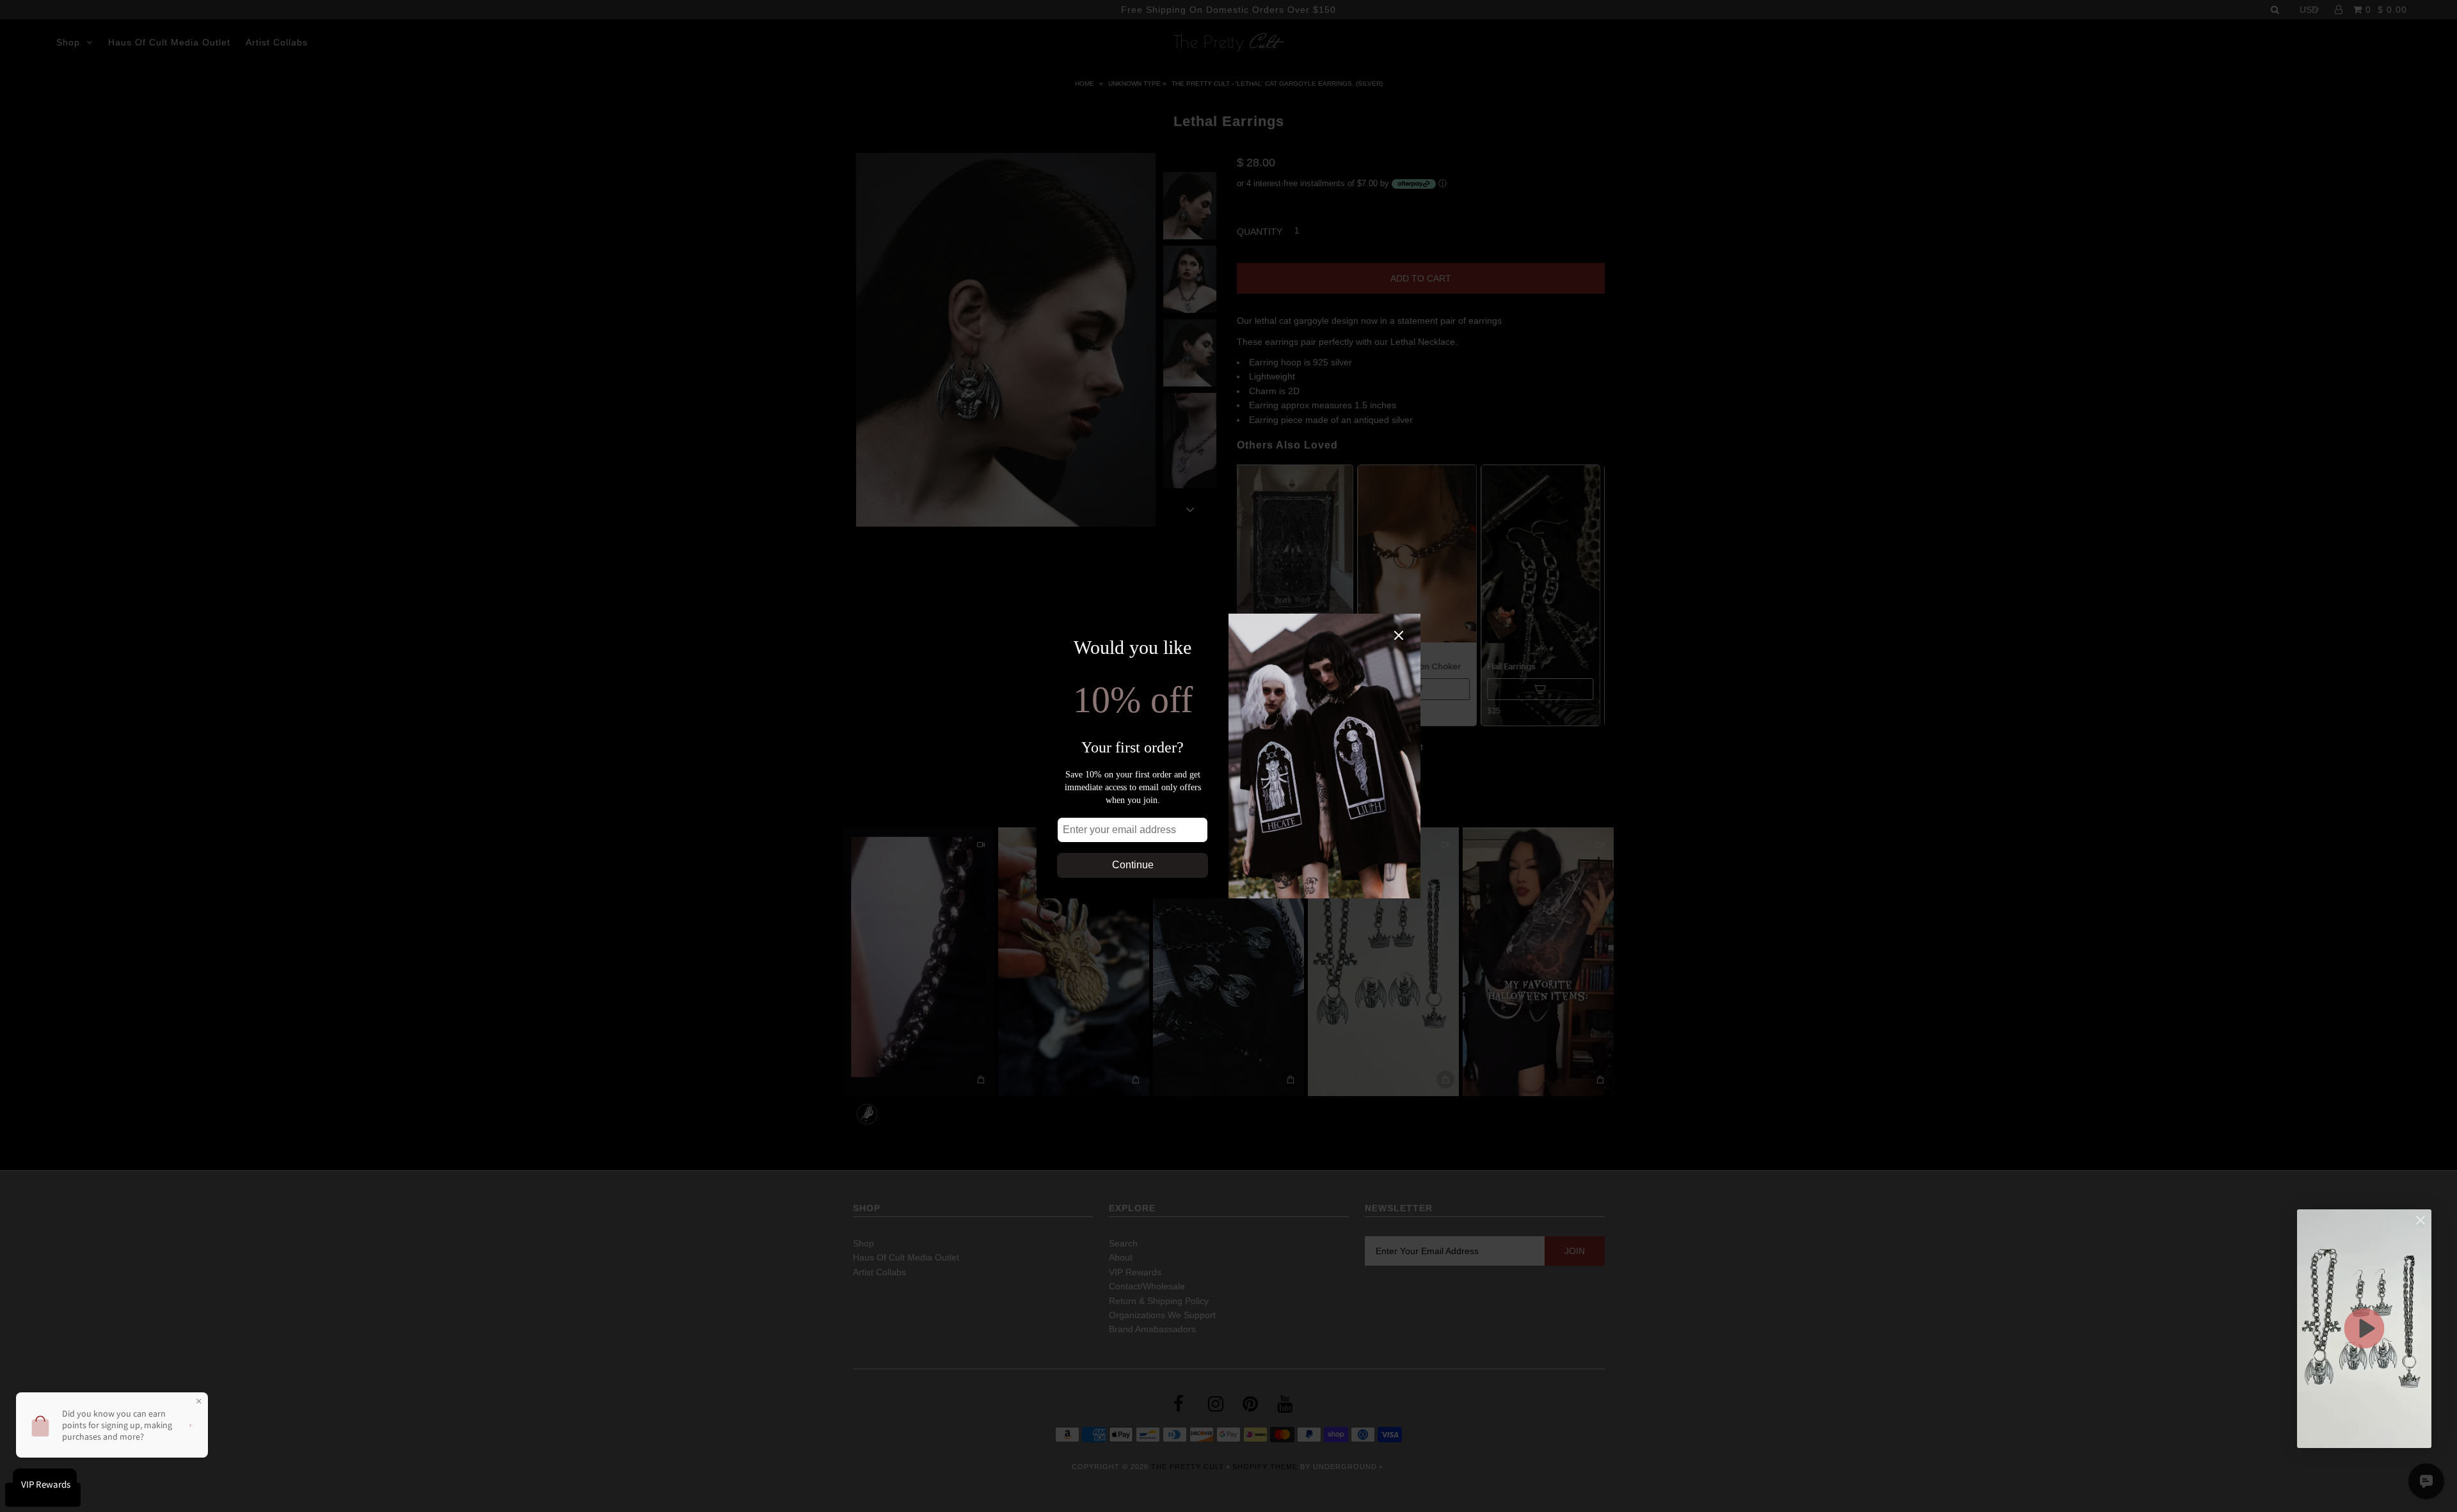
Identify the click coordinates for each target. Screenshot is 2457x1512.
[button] (2364, 1329)
